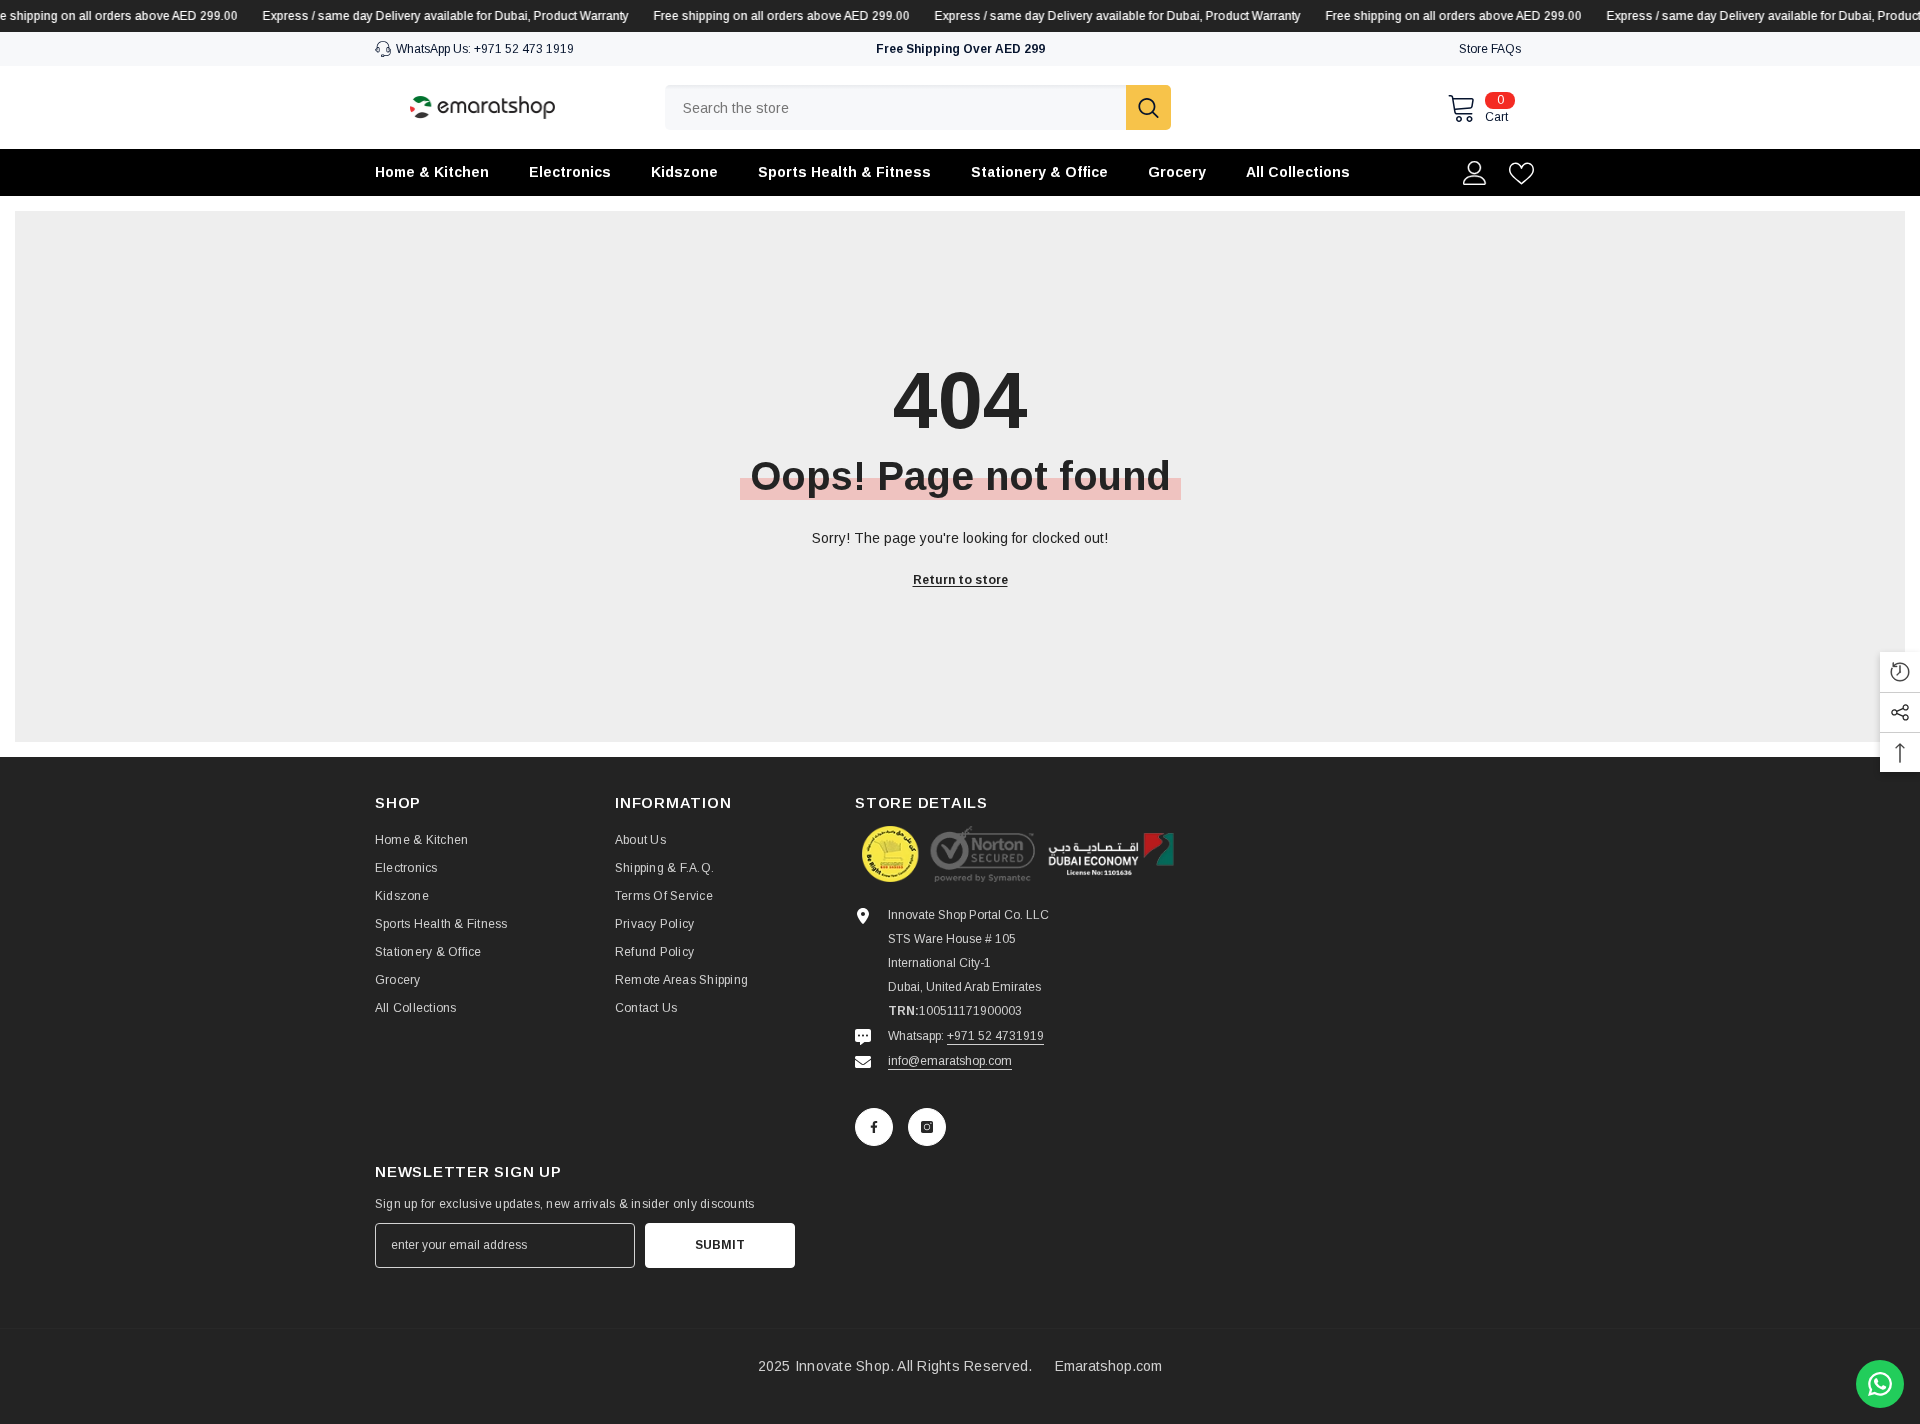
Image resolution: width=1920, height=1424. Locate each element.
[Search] (918, 107)
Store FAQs (1490, 49)
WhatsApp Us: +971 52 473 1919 (485, 49)
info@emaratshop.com (950, 1061)
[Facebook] (874, 1127)
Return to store (960, 580)
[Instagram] (927, 1127)
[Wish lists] (1521, 173)
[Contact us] (1880, 1384)
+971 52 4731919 (995, 1036)
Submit (720, 1245)
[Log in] (1475, 173)
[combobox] (895, 107)
